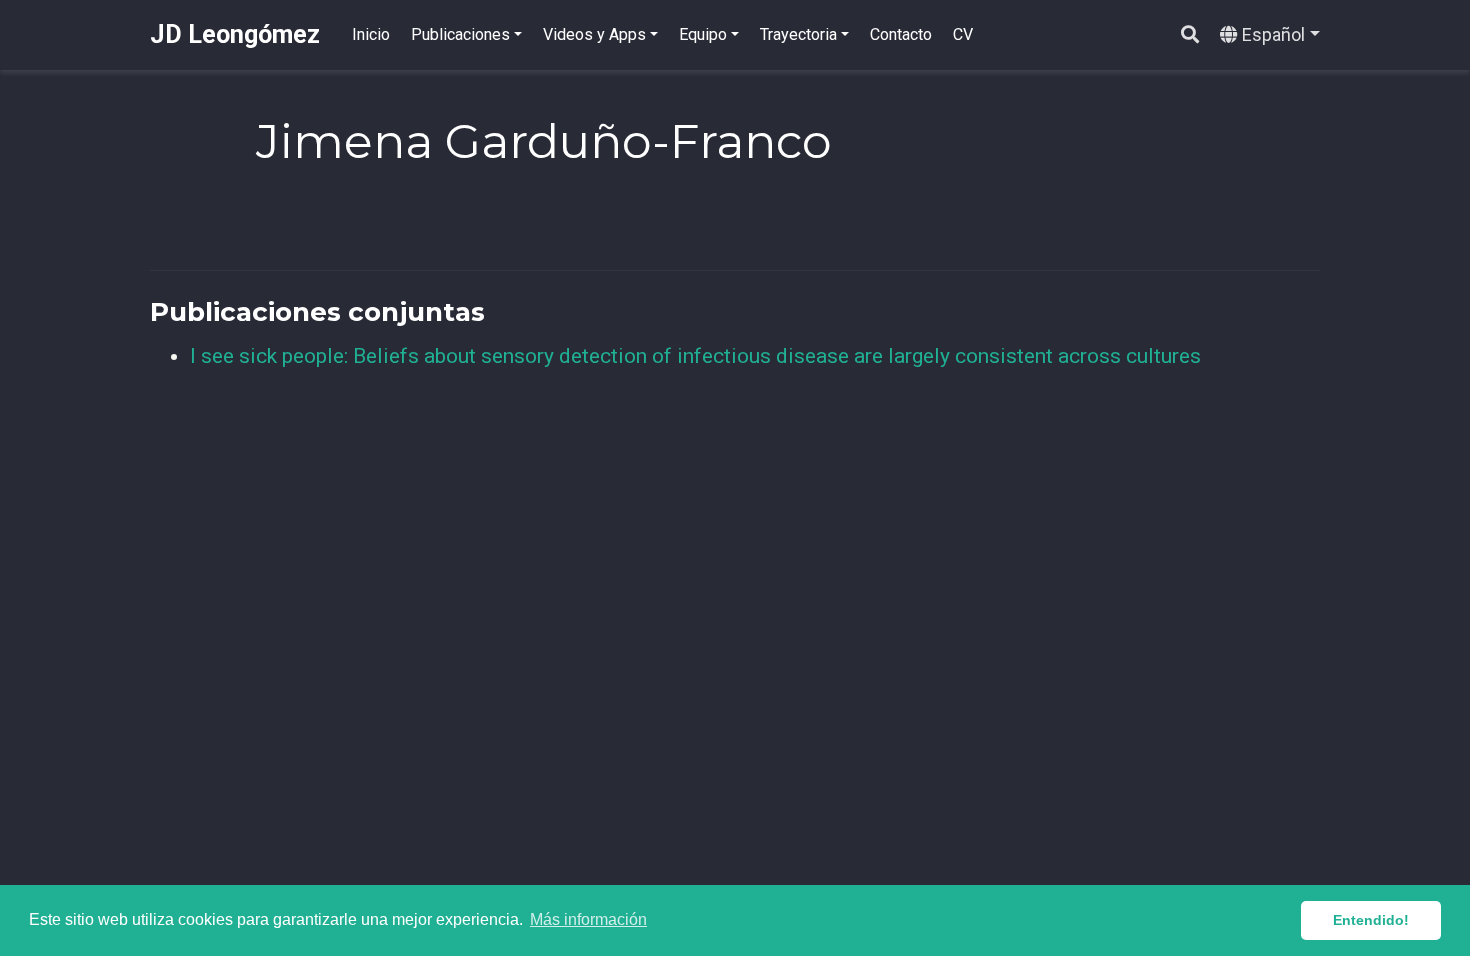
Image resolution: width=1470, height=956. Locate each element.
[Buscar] (1190, 35)
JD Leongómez (235, 34)
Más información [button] (588, 919)
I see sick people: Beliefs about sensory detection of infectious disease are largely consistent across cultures (695, 356)
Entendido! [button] (1371, 920)
